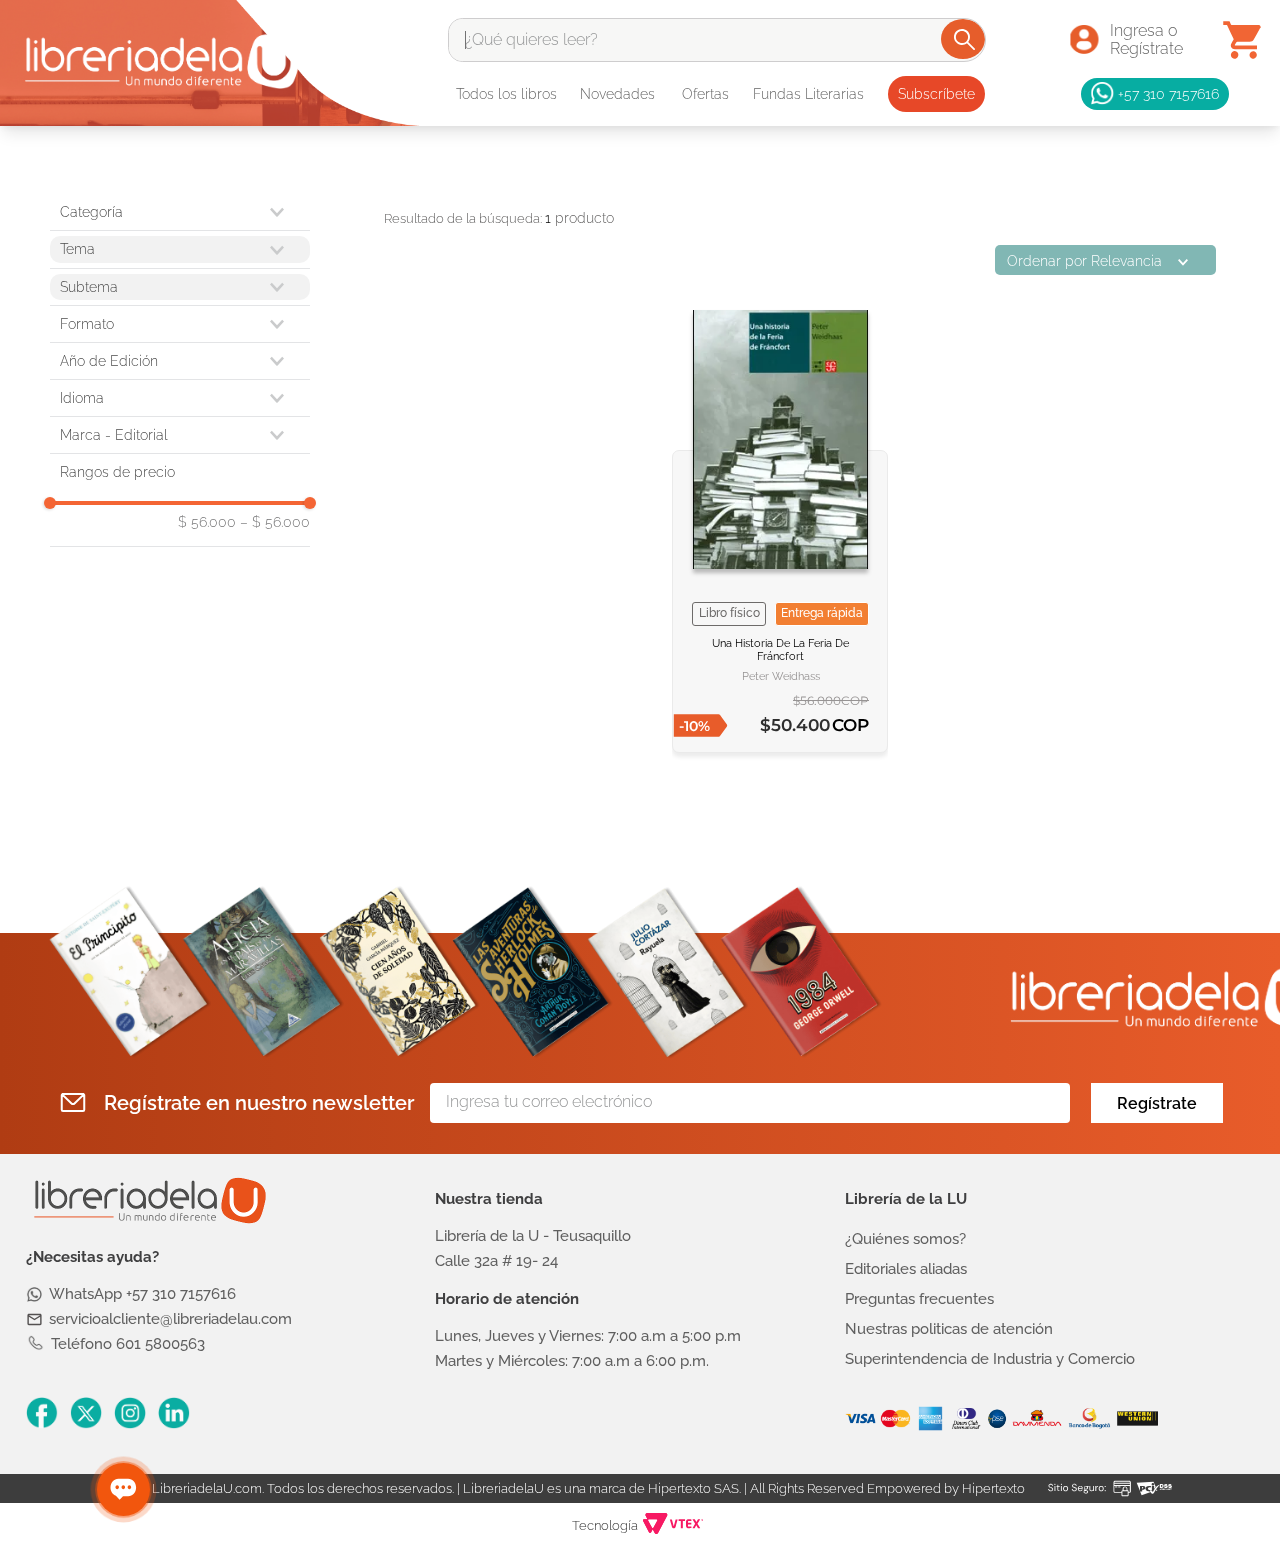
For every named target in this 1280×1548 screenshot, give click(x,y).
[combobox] (717, 40)
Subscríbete (936, 94)
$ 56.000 (207, 522)
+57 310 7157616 (1168, 93)
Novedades (617, 94)
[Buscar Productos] (964, 39)
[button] (180, 324)
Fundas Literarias (808, 94)
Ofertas (705, 94)
